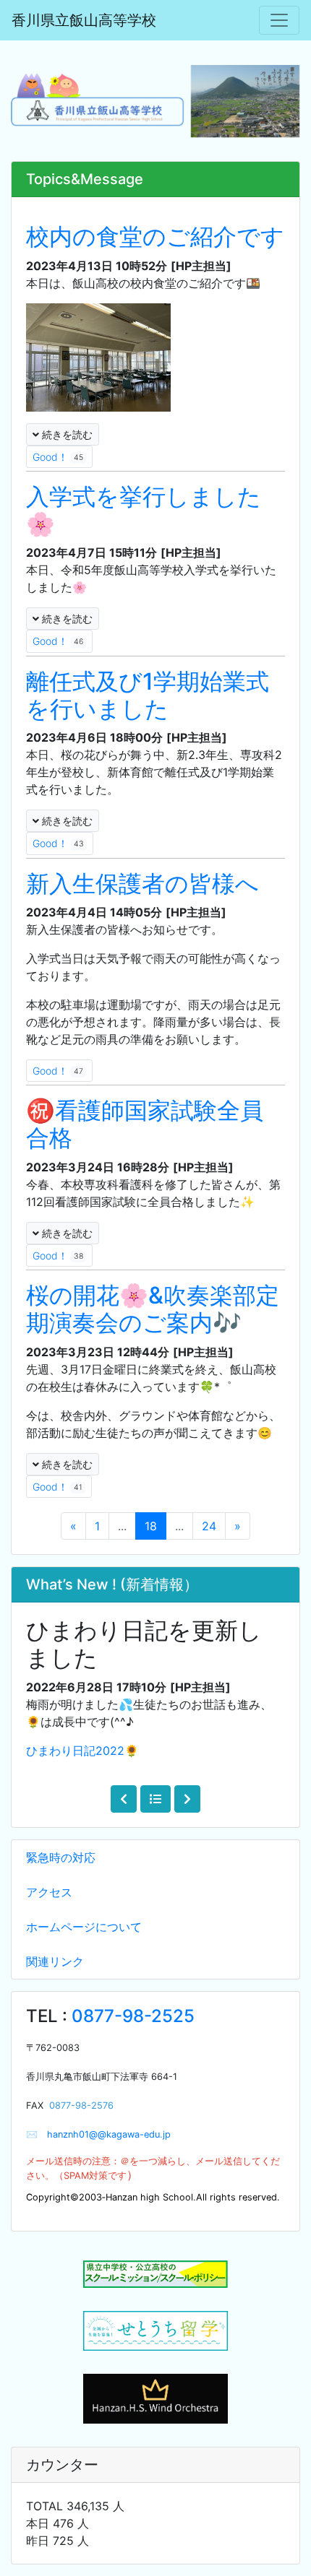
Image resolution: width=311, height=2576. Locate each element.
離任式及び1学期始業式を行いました (148, 695)
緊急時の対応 (61, 1857)
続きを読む (66, 434)
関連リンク (55, 1961)
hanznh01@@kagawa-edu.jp (104, 2134)
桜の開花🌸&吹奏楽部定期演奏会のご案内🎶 (153, 1309)
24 (209, 1526)
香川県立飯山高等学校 (84, 20)
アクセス (49, 1892)
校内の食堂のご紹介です (155, 237)
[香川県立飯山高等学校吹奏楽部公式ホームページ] (155, 2398)
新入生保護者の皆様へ (142, 884)
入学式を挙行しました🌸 (144, 510)
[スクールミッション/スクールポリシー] (155, 2274)
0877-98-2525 (133, 2016)
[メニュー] (279, 20)
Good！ (58, 457)
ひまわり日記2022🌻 (82, 1751)
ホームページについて (84, 1927)
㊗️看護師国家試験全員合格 (145, 1124)
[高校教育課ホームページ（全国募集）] (155, 2331)
